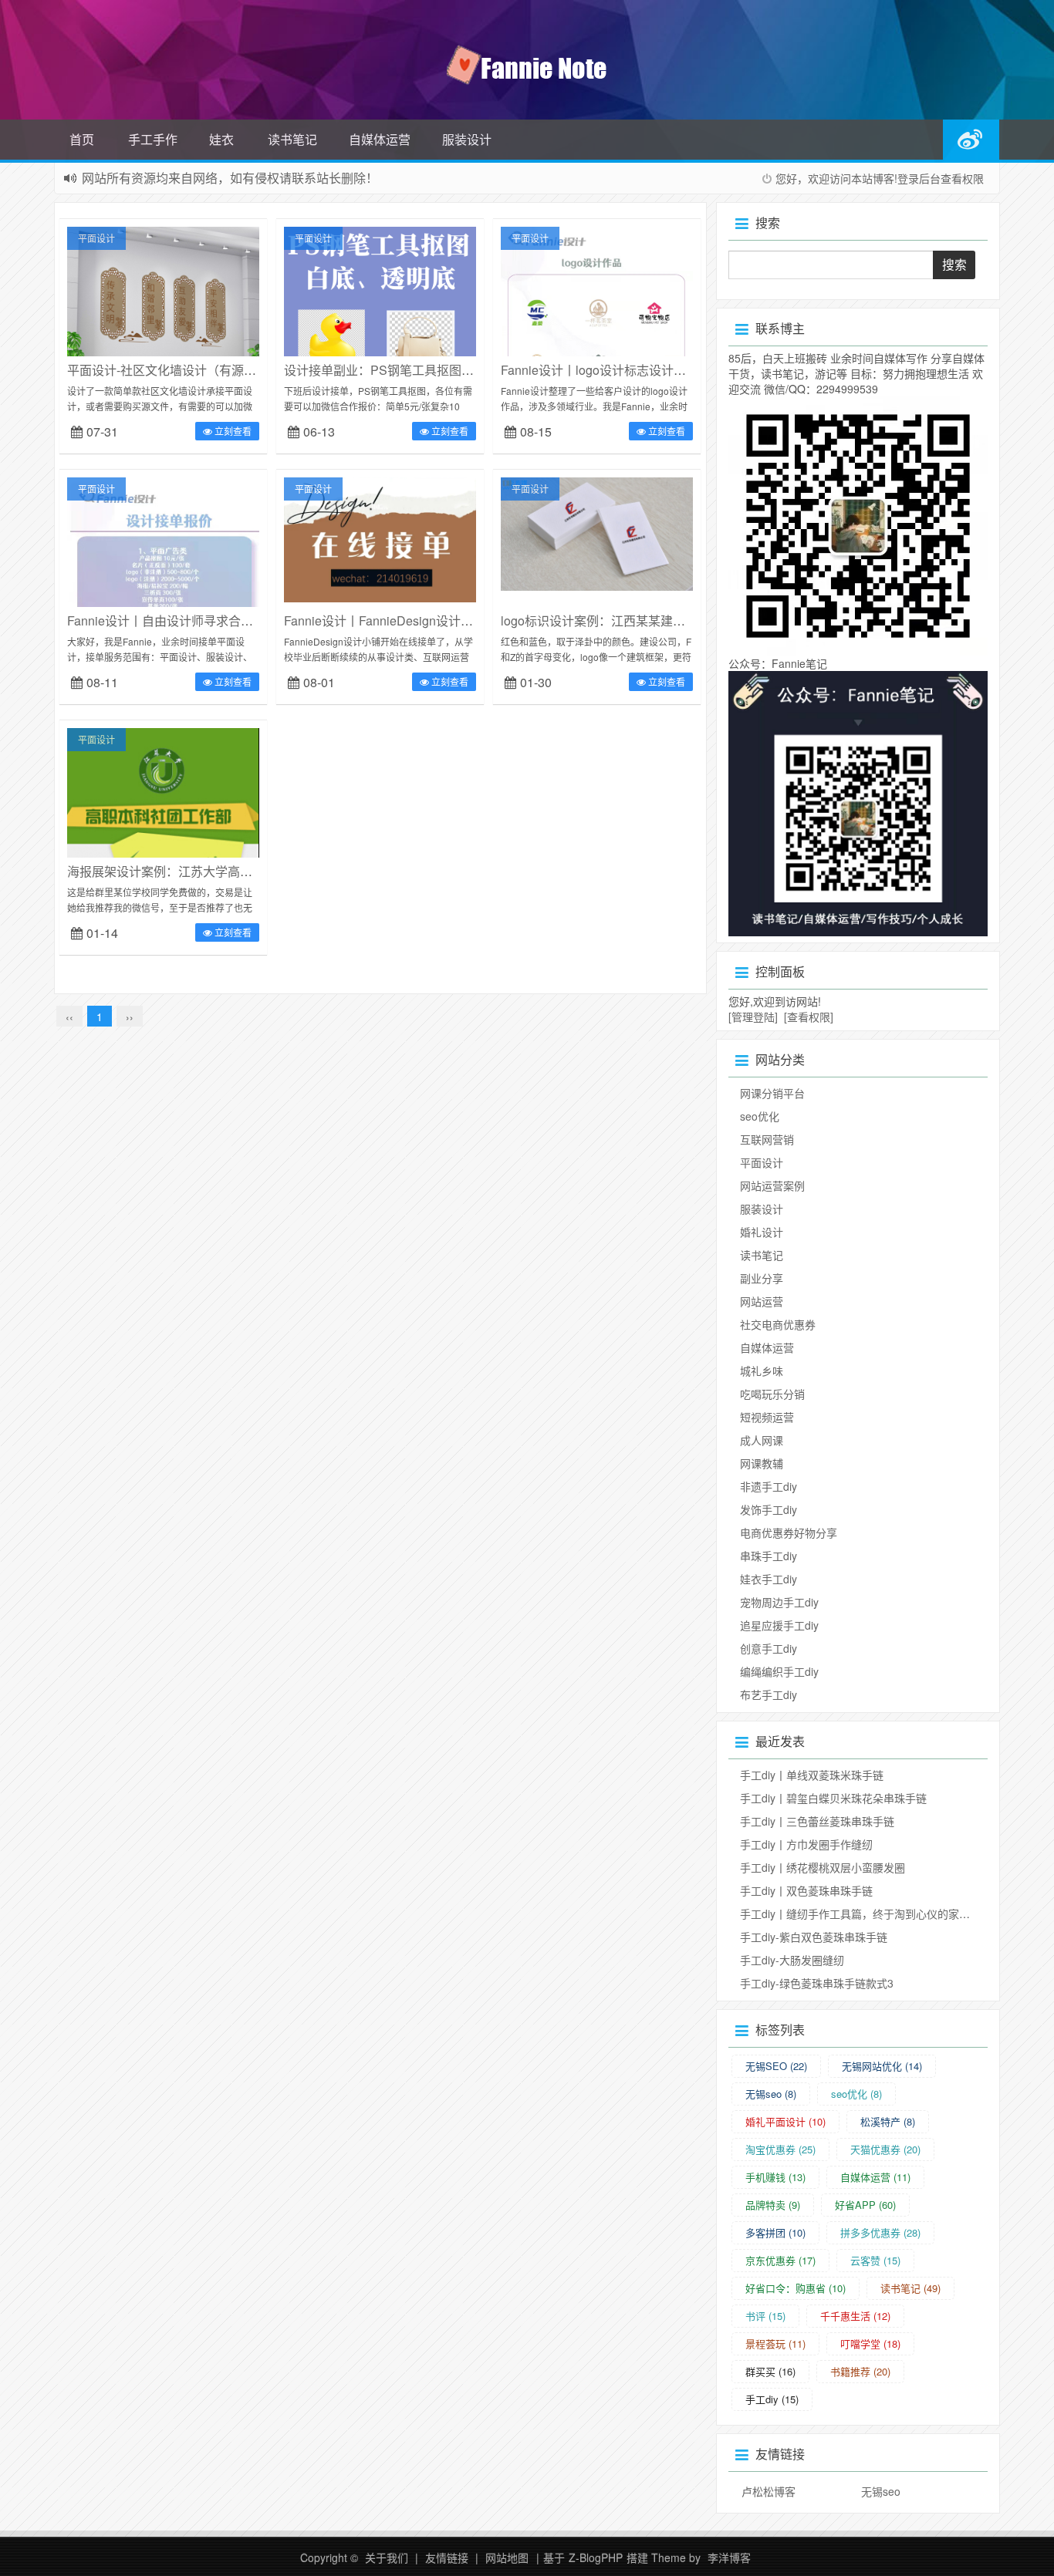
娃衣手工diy (769, 1579)
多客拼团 (775, 2232)
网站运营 (762, 1301)
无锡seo (771, 2094)
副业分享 (762, 1278)
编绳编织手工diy (779, 1671)
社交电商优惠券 (778, 1324)
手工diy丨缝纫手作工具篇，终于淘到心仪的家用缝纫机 (871, 1913)
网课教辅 (762, 1463)
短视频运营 (767, 1417)
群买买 (770, 2371)
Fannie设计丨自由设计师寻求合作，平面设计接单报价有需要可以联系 (259, 620)
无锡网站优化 (882, 2066)
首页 (82, 139)
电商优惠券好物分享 (789, 1532)
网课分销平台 (772, 1093)
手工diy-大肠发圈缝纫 (792, 1960)
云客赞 (875, 2260)
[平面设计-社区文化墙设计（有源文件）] (163, 353)
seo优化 (760, 1116)
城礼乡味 (762, 1371)
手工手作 (153, 139)
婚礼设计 (762, 1232)
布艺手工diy (769, 1694)
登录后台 (919, 178)
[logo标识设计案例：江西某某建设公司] (597, 532)
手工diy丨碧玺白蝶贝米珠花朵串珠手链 (833, 1798)
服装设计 (467, 139)
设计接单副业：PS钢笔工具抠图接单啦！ (397, 370)
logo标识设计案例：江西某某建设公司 (605, 620)
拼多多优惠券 (880, 2232)
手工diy (772, 2399)
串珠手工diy (769, 1556)
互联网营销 (767, 1139)
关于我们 (387, 2557)
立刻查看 (232, 431)
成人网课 (762, 1440)
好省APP (865, 2205)
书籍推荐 (860, 2371)
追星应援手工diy (779, 1625)
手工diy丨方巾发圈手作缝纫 (806, 1844)
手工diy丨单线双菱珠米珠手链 (812, 1775)
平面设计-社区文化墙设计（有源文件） (174, 370)
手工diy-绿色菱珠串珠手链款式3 (817, 1983)
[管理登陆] (753, 1017)
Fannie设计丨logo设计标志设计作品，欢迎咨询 (630, 370)
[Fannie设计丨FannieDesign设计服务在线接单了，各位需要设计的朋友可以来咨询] (380, 538)
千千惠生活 (855, 2316)
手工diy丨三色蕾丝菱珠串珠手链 (817, 1821)
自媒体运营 (380, 139)
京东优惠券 (780, 2260)
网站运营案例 (772, 1185)
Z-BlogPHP (596, 2557)
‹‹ (69, 1017)
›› (130, 1017)
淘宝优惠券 (780, 2149)
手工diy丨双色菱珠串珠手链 (806, 1890)
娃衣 (221, 139)
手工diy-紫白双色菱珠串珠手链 (814, 1937)
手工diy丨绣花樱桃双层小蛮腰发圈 (823, 1867)
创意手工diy (769, 1648)
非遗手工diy (769, 1486)
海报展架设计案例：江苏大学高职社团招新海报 (197, 871)
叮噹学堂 (870, 2343)
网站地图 (507, 2557)
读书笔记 (292, 139)
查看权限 (962, 178)
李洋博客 (729, 2557)
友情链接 (447, 2557)
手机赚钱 (775, 2177)
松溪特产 (888, 2121)
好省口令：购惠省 (796, 2288)
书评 (765, 2316)
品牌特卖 (773, 2205)
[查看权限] (809, 1017)
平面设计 (96, 238)
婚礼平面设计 (785, 2121)
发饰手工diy (769, 1509)
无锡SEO (776, 2066)
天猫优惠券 (885, 2149)
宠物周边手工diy (779, 1602)
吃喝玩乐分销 (772, 1394)
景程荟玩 (775, 2343)
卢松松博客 (769, 2491)
